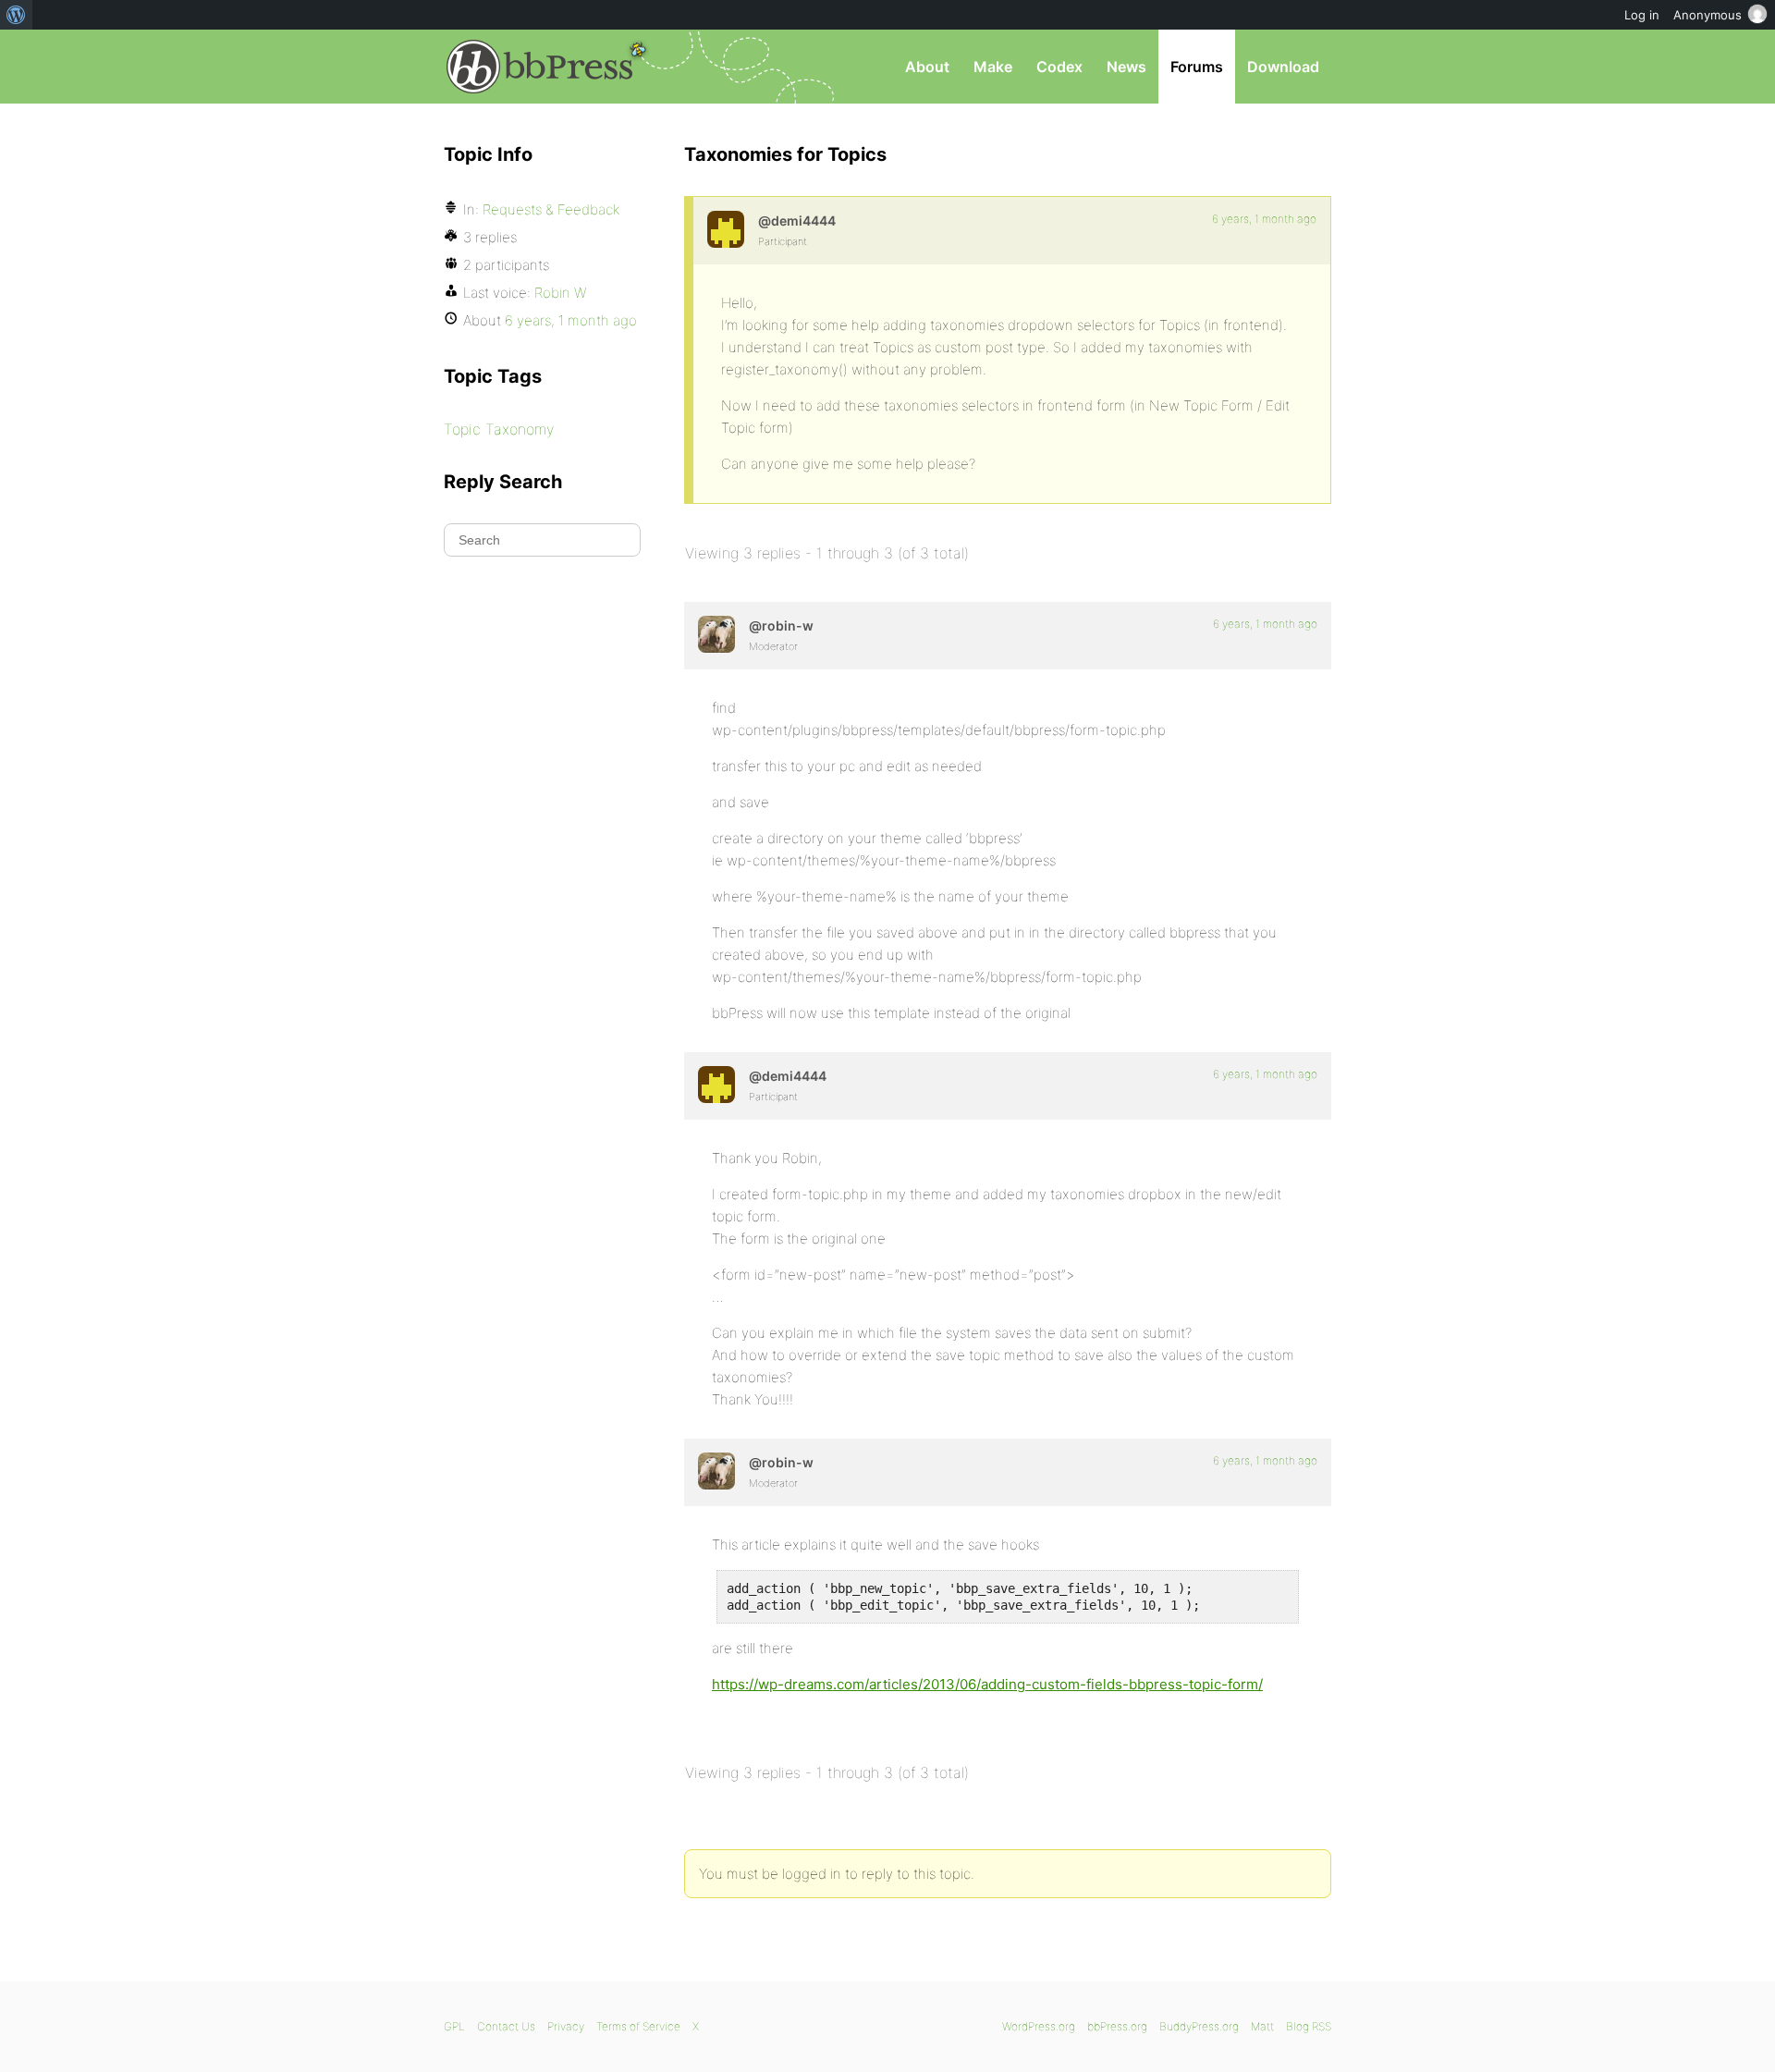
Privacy (566, 2026)
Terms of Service (638, 2026)
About (927, 67)
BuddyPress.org (1199, 2026)
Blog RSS (1309, 2026)
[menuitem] (16, 15)
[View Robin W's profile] (716, 634)
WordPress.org (1039, 2026)
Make (993, 67)
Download (1283, 67)
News (1126, 67)
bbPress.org (540, 67)
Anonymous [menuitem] (1708, 15)
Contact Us (506, 2026)
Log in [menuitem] (1642, 15)
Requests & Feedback (551, 209)
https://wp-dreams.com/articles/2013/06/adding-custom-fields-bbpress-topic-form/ (987, 1684)
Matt (1262, 2026)
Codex (1059, 67)
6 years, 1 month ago (1264, 219)
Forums (1197, 67)
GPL (454, 2026)
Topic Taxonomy (499, 429)
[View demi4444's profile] (726, 229)
